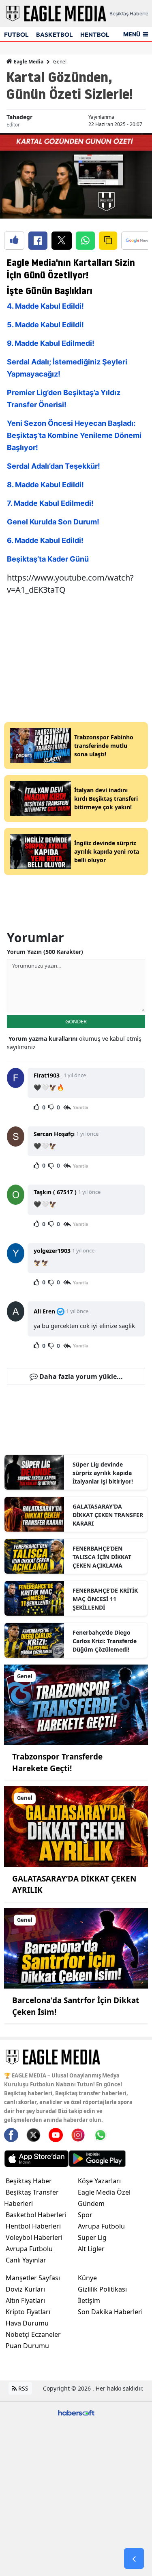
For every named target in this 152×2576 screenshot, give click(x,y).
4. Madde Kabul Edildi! (45, 306)
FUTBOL (16, 35)
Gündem (91, 2203)
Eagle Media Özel (104, 2192)
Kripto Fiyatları (28, 2312)
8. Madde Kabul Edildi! (45, 485)
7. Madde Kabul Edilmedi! (50, 503)
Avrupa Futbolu (29, 2249)
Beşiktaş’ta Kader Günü (48, 559)
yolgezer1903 (52, 1251)
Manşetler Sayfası (33, 2278)
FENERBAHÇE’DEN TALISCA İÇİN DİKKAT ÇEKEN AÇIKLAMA (102, 1557)
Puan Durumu (27, 2346)
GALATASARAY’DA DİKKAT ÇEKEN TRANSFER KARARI (108, 1515)
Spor (85, 2215)
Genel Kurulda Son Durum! (53, 522)
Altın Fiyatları (25, 2300)
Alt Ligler (91, 2249)
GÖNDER (76, 1021)
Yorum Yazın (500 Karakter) (45, 952)
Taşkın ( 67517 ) (55, 1192)
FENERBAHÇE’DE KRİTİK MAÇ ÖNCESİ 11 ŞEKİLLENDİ (105, 1599)
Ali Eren (44, 1311)
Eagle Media (28, 62)
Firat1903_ (48, 1075)
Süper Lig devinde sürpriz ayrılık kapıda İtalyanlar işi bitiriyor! (103, 1473)
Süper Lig (92, 2237)
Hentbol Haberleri (33, 2226)
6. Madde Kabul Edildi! (45, 540)
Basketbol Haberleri (36, 2215)
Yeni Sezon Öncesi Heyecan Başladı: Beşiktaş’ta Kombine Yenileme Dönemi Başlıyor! (74, 435)
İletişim (89, 2300)
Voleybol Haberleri (34, 2237)
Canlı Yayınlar (26, 2260)
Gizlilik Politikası (102, 2289)
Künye (87, 2278)
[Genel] (76, 1704)
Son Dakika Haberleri (110, 2312)
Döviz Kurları (25, 2289)
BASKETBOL (54, 35)
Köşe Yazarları (99, 2181)
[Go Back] (134, 2559)
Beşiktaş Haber (29, 2181)
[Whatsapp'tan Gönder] (85, 241)
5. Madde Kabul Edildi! (45, 325)
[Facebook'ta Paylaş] (38, 241)
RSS (22, 2388)
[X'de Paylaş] (62, 241)
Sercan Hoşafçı (54, 1134)
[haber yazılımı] (76, 2412)
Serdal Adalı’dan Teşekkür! (54, 466)
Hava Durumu (27, 2323)
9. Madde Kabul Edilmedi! (51, 343)
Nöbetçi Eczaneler (33, 2334)
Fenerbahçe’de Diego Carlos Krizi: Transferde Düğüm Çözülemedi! (105, 1641)
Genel (60, 62)
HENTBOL (95, 35)
